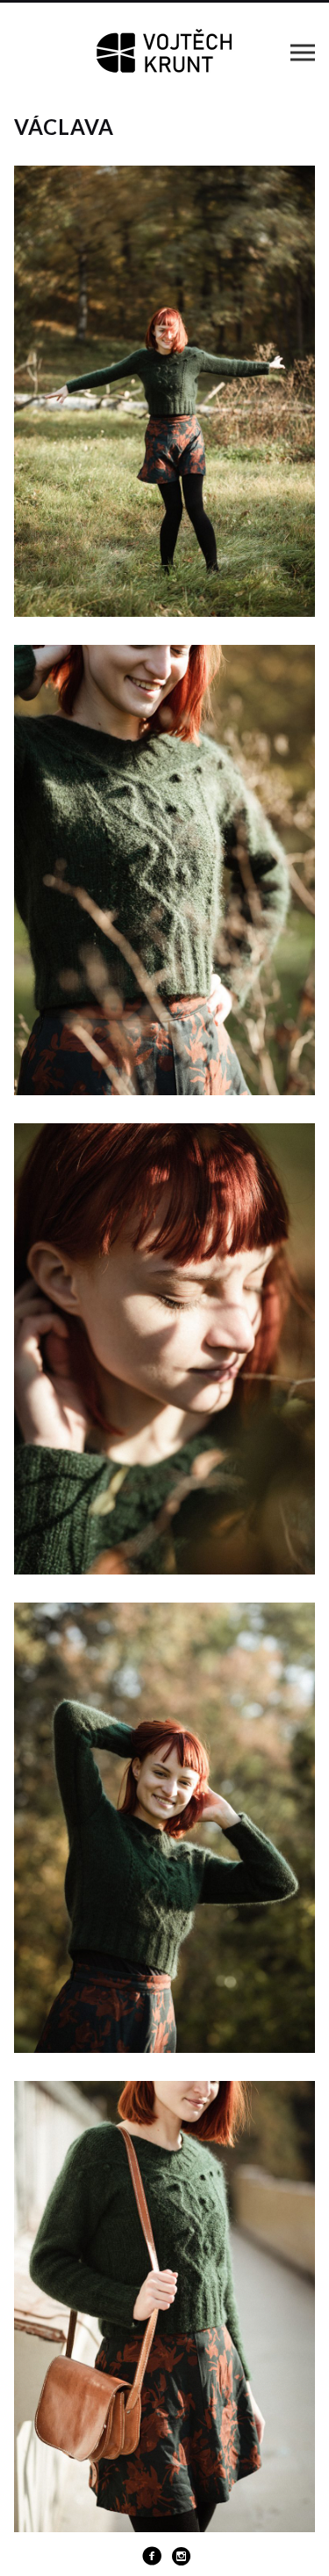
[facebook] (152, 2556)
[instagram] (182, 2556)
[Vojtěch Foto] (165, 52)
